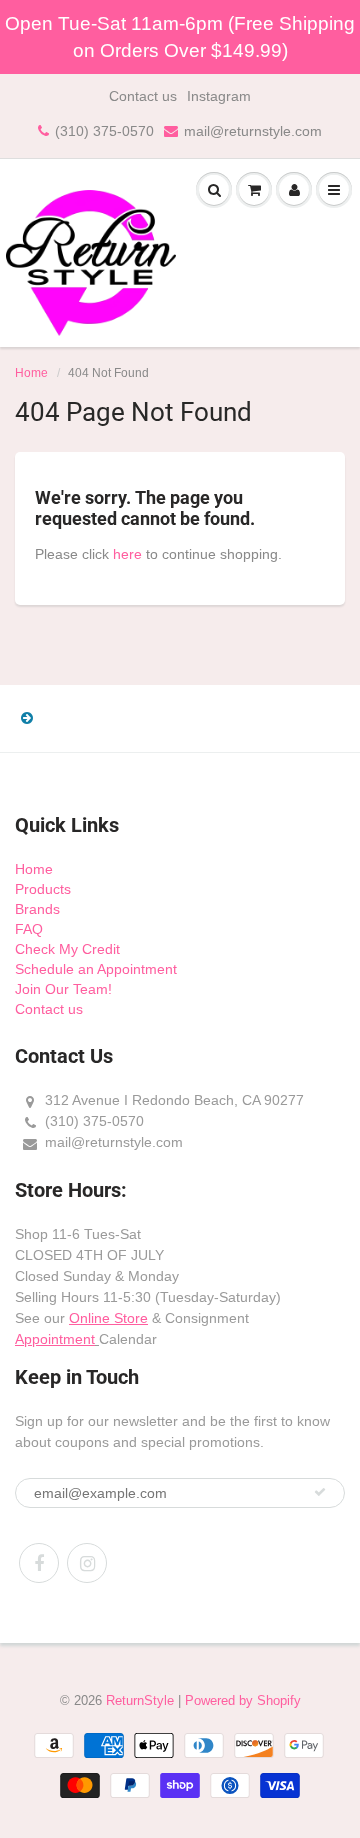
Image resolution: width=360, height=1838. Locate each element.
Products (43, 889)
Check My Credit (67, 949)
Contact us (143, 96)
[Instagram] (87, 1563)
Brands (37, 909)
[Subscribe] (320, 1492)
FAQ (29, 929)
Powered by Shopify (243, 1700)
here (127, 554)
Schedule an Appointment (96, 969)
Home (31, 373)
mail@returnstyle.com (253, 131)
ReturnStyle (140, 1700)
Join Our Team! (63, 989)
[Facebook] (39, 1563)
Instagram (219, 96)
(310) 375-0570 (104, 131)
